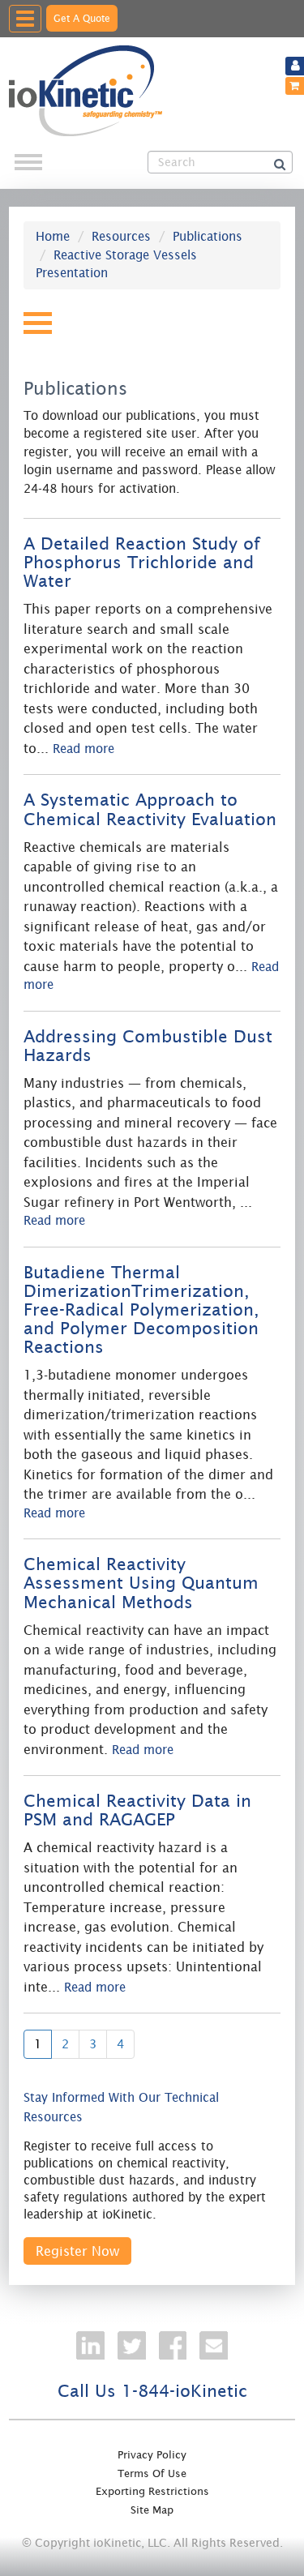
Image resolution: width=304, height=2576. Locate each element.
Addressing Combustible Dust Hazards (148, 1046)
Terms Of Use (152, 2473)
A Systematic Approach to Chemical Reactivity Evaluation (150, 809)
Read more (83, 749)
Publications (208, 236)
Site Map (152, 2510)
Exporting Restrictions (152, 2491)
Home (53, 236)
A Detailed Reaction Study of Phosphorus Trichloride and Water (142, 563)
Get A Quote (82, 18)
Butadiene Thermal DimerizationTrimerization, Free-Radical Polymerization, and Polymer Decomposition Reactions (141, 1310)
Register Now (77, 2251)
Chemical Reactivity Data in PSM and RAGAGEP (137, 1810)
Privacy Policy (152, 2455)
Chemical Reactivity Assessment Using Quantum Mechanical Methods (141, 1583)
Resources (121, 236)
